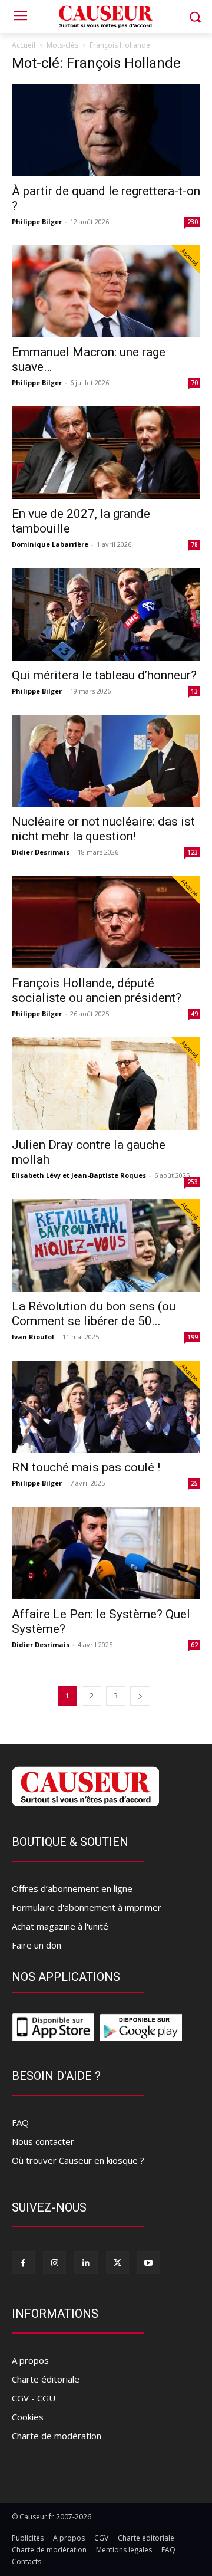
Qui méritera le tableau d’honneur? (104, 675)
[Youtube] (149, 2263)
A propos (30, 2360)
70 (194, 383)
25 (194, 1483)
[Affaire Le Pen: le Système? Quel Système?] (106, 1553)
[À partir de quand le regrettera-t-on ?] (106, 130)
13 (194, 691)
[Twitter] (117, 2263)
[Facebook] (23, 2263)
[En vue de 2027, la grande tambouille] (106, 453)
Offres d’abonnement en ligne (72, 1888)
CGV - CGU (34, 2398)
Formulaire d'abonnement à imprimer (87, 1907)
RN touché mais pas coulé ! (86, 1467)
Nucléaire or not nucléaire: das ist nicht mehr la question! (103, 829)
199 (193, 1337)
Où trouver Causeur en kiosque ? (78, 2160)
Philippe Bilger (37, 221)
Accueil (24, 45)
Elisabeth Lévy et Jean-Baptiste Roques (79, 1175)
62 (194, 1645)
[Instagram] (54, 2263)
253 (193, 1182)
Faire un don (37, 1945)
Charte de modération (57, 2436)
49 (194, 1014)
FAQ (20, 2122)
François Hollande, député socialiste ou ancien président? (97, 990)
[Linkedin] (86, 2263)
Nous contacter (43, 2141)
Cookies (28, 2417)
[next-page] (140, 1696)
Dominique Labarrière (50, 544)
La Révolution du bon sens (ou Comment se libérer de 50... (94, 1314)
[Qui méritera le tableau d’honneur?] (106, 614)
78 (194, 544)
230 (193, 222)
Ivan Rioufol (33, 1337)
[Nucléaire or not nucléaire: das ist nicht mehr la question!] (106, 761)
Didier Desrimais (41, 852)
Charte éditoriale (46, 2379)
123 (193, 852)
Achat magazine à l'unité (60, 1926)
